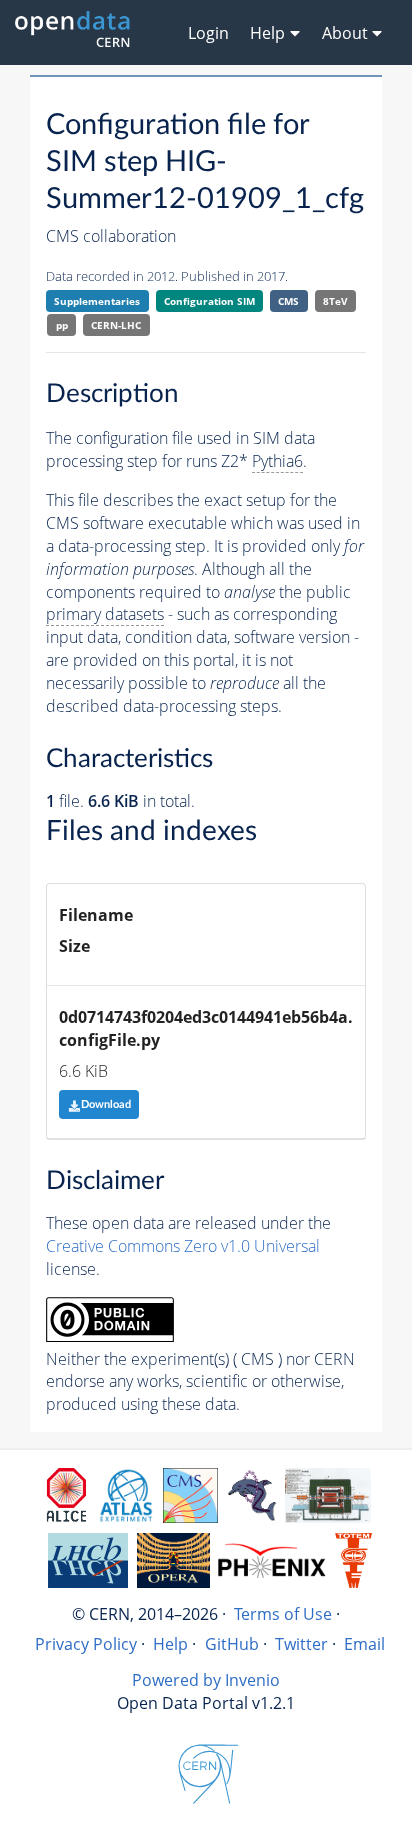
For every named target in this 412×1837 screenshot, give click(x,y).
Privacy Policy (86, 1644)
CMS (288, 301)
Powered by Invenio (206, 1680)
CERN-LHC (116, 325)
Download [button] (106, 1104)
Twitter (301, 1644)
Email (364, 1644)
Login (208, 33)
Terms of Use (283, 1614)
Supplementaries (97, 301)
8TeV (335, 301)
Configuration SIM (209, 301)
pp (62, 325)
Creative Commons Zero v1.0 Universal (183, 1246)
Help (170, 1644)
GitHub (232, 1644)
